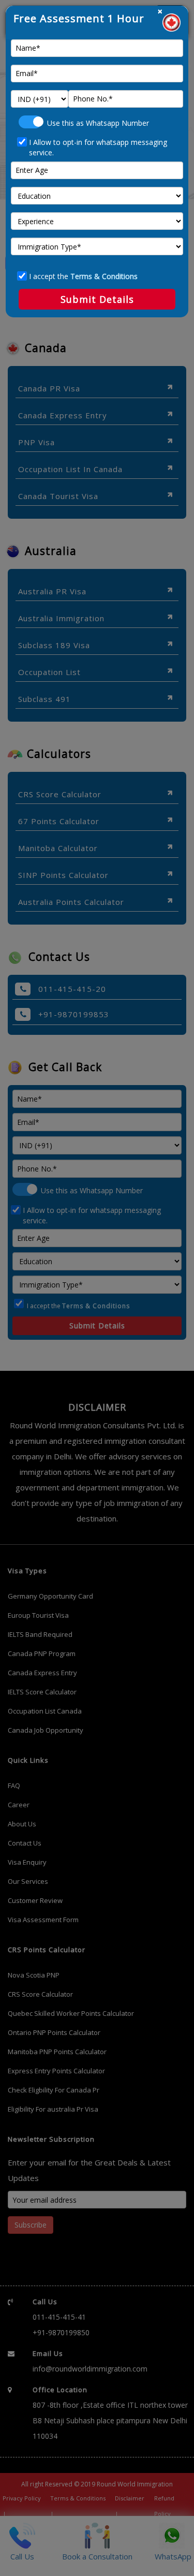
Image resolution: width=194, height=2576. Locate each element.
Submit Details (97, 299)
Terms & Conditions (104, 276)
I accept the (83, 276)
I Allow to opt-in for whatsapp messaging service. (98, 147)
